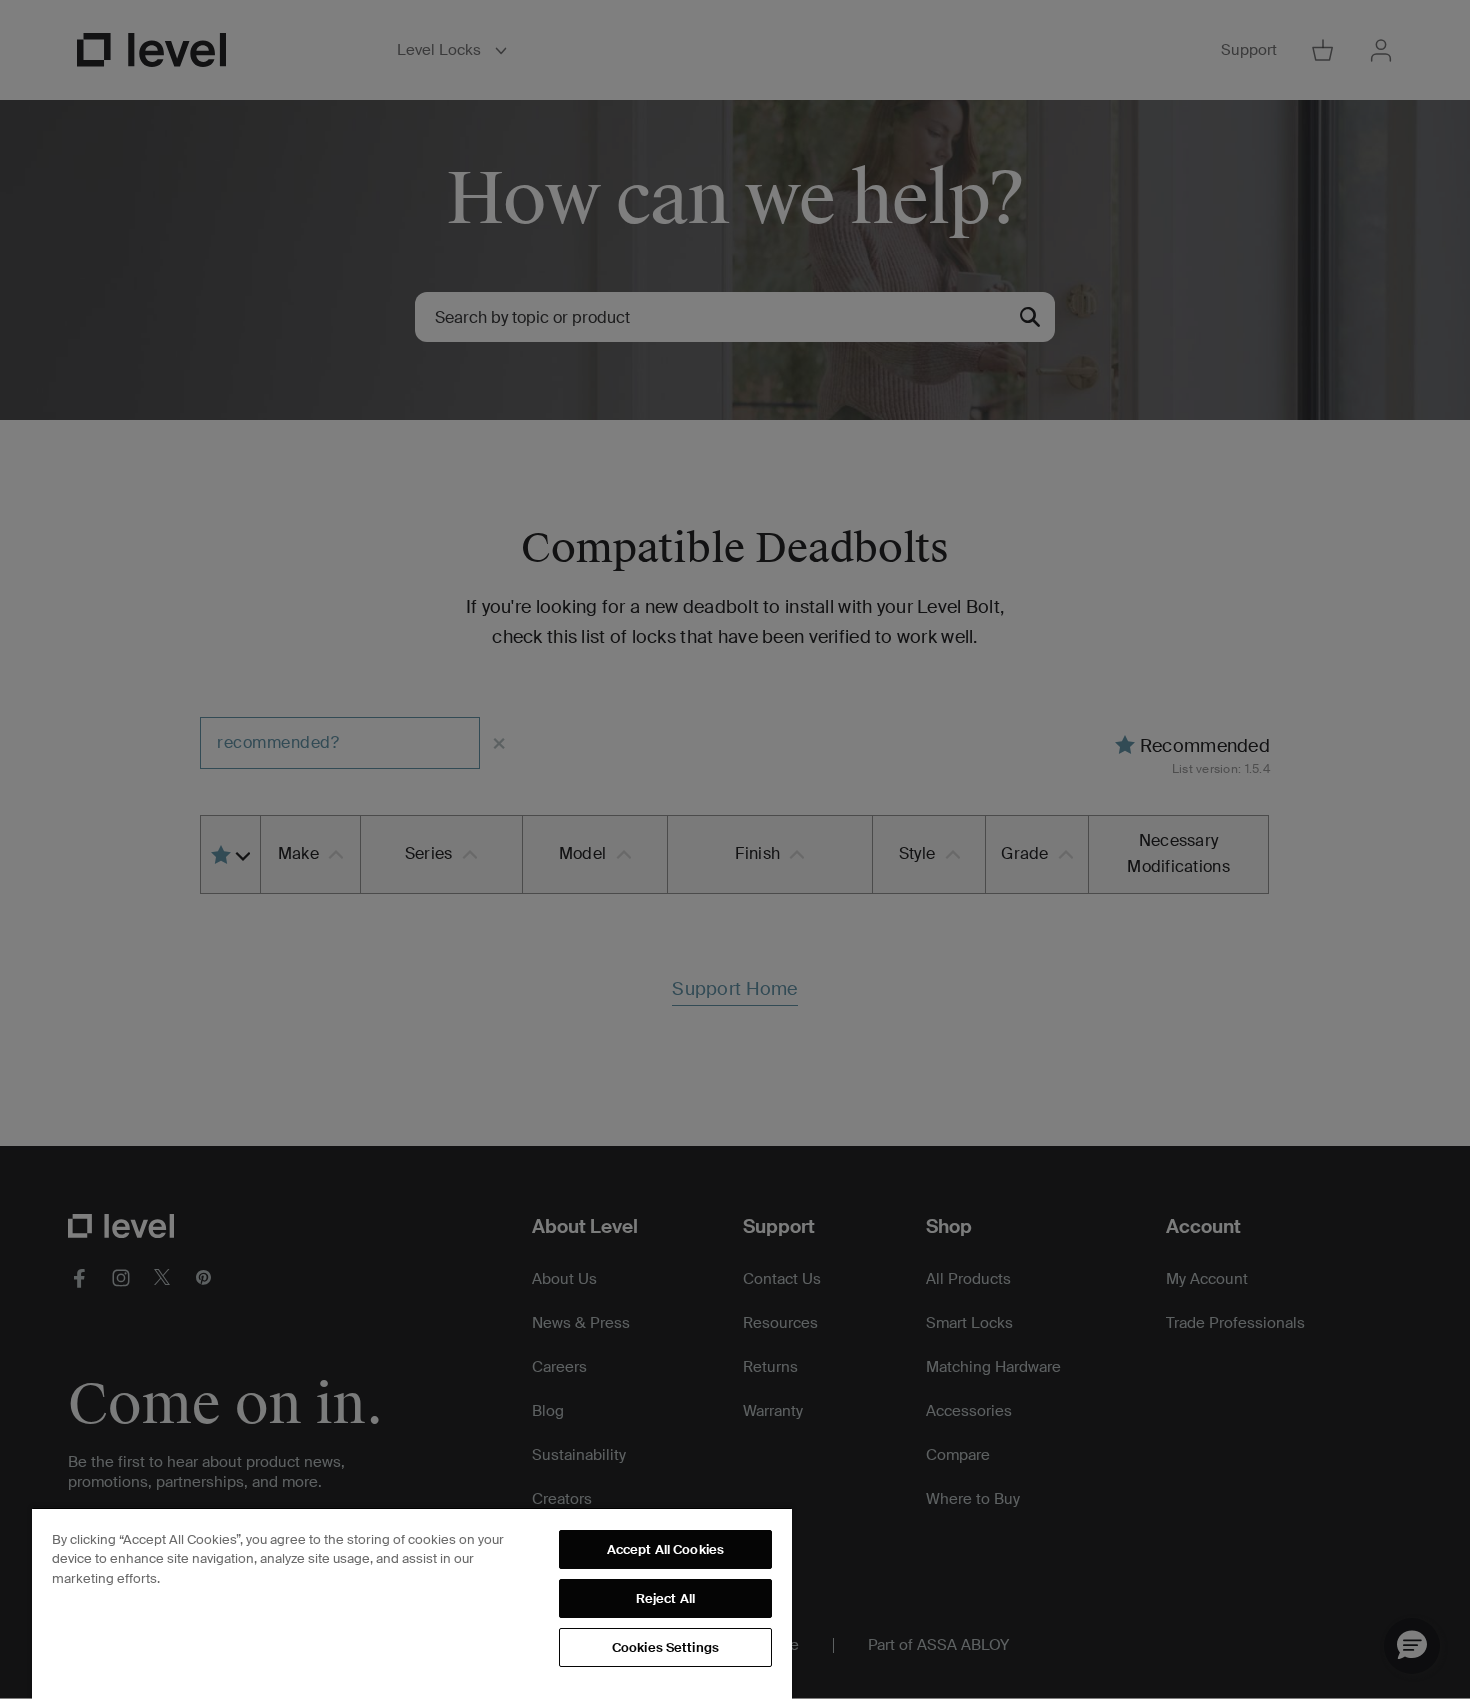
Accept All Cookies (665, 1549)
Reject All (665, 1598)
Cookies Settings (665, 1647)
